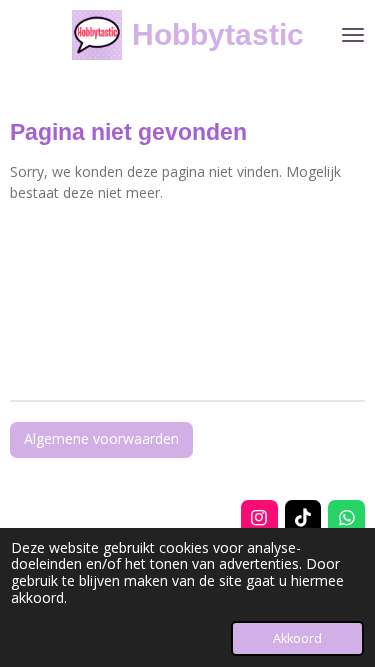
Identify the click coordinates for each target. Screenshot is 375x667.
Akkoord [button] (297, 638)
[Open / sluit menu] (353, 35)
